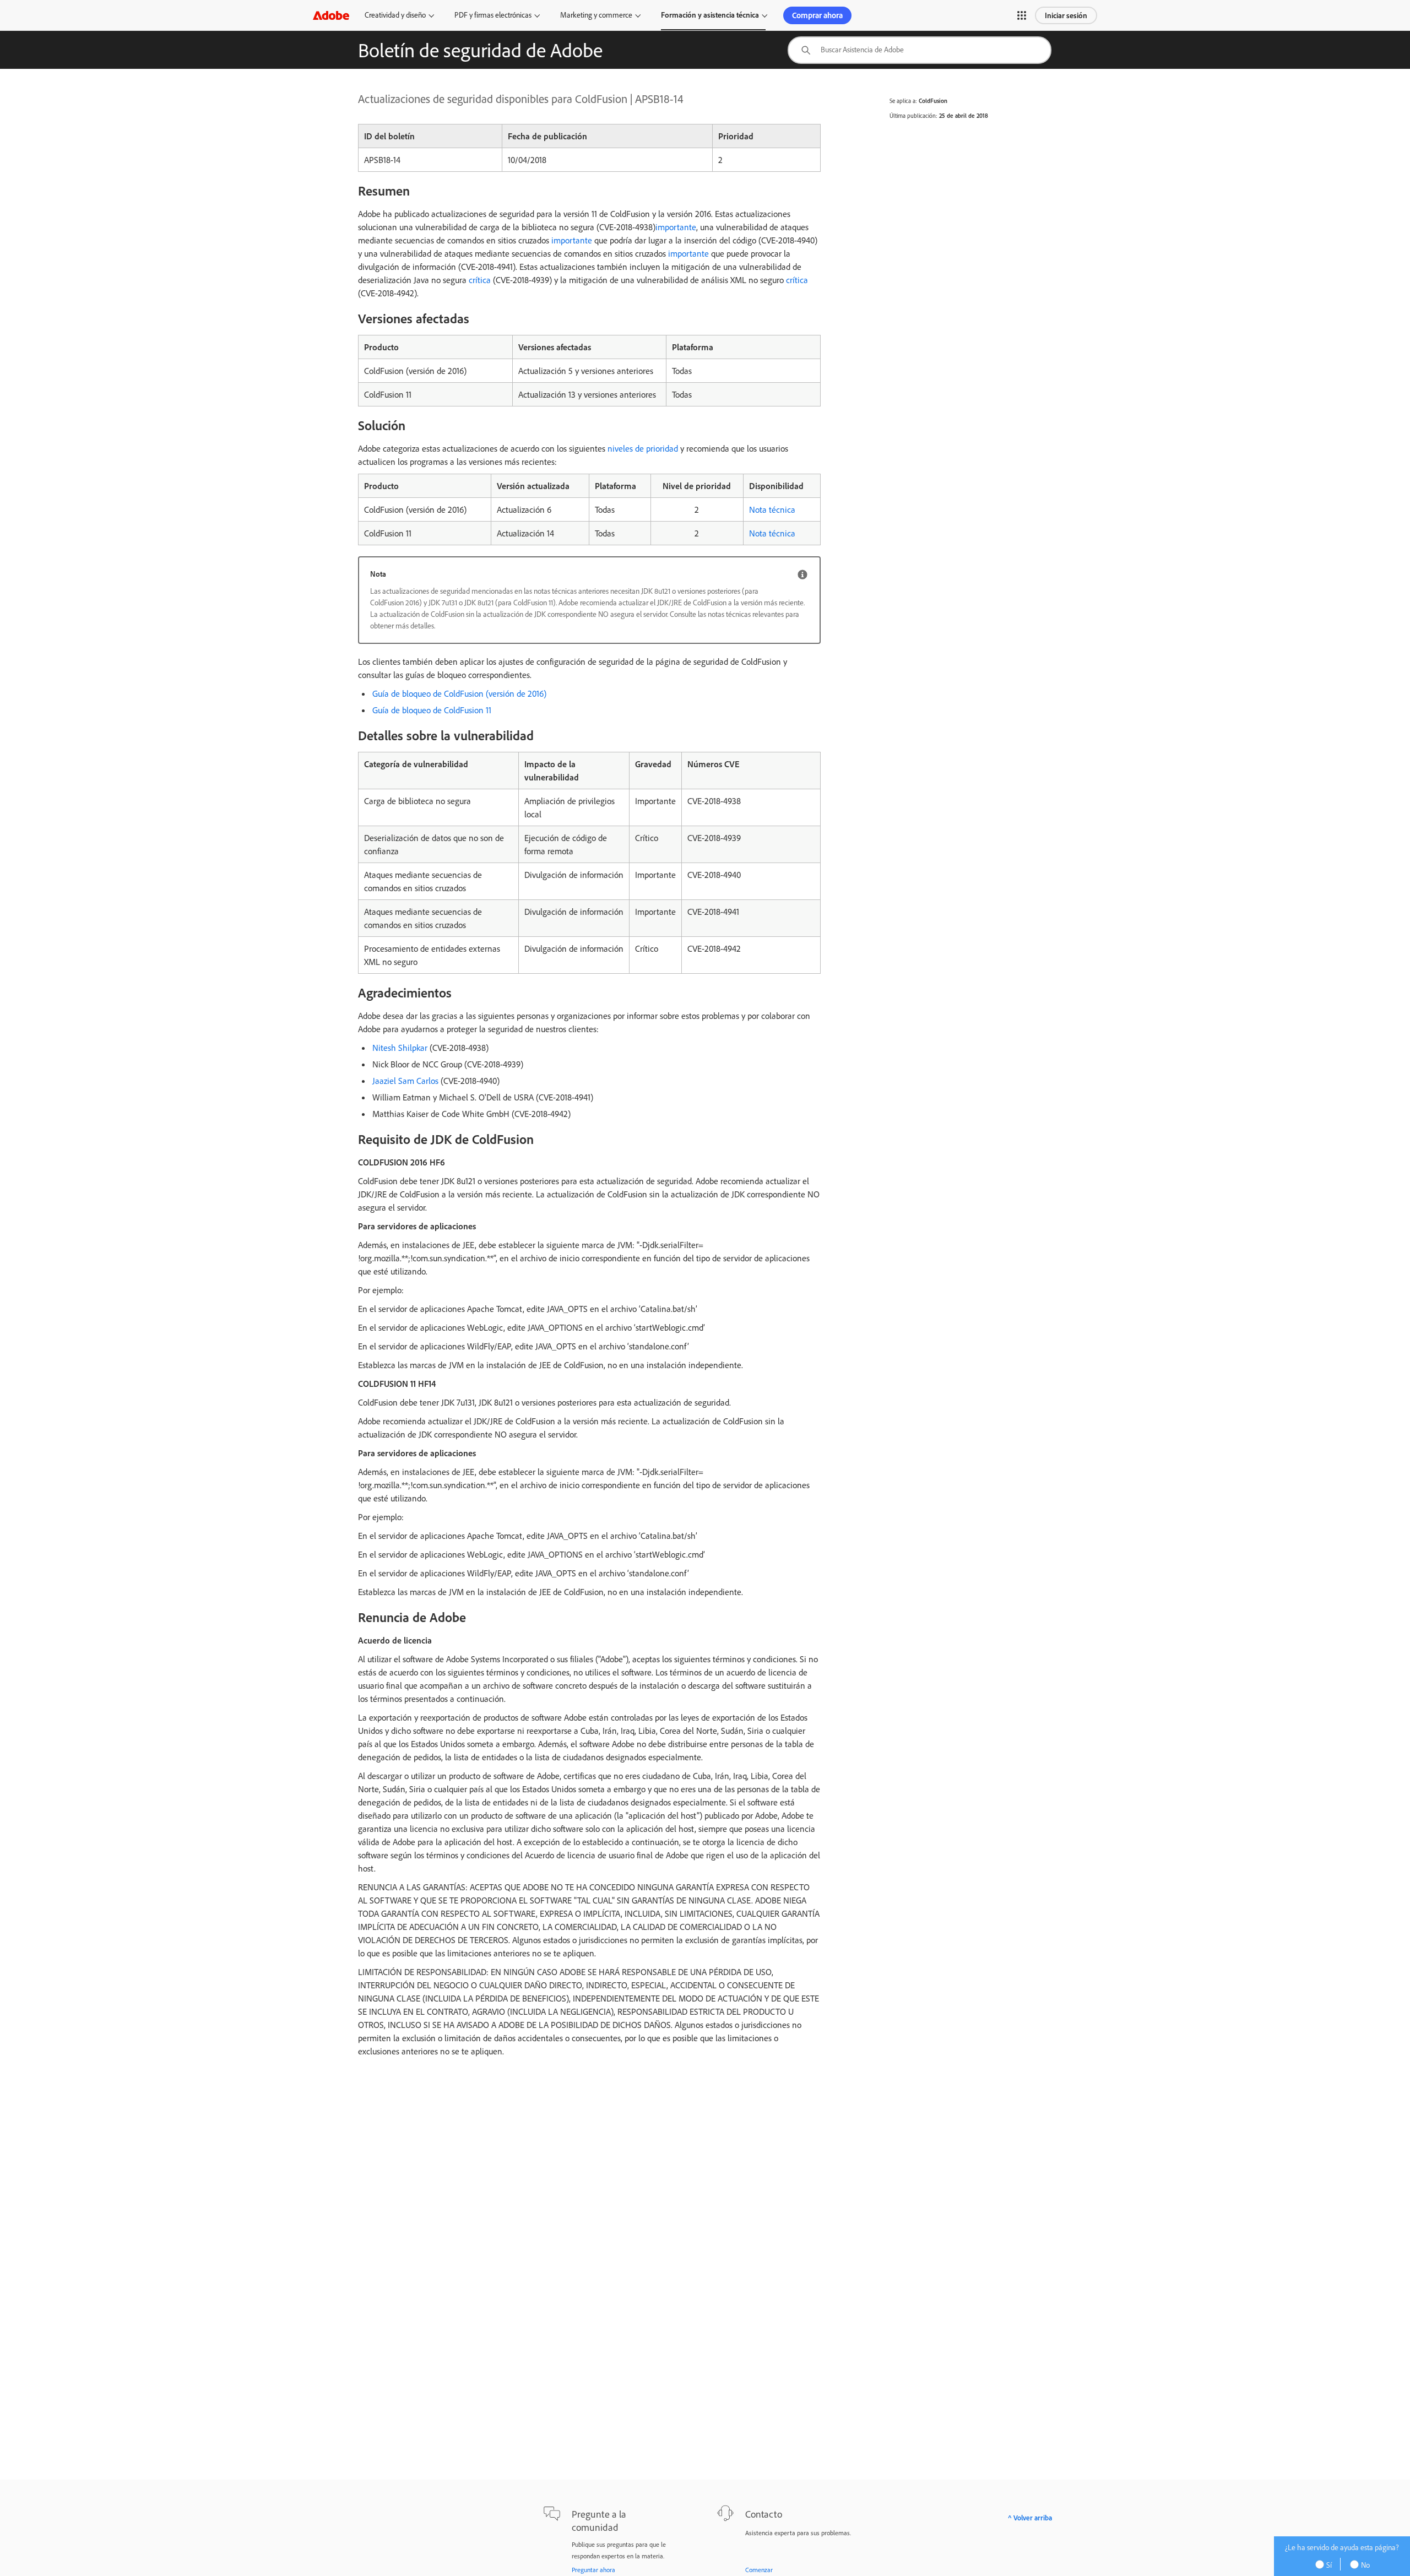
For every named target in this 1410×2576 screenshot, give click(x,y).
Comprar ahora (817, 15)
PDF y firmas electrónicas (493, 15)
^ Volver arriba (1030, 2518)
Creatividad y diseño (395, 15)
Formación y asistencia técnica (710, 15)
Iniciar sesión (1066, 15)
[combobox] (920, 50)
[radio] (1327, 2564)
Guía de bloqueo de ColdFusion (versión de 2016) (460, 693)
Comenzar (759, 2570)
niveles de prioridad (643, 448)
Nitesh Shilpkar (400, 1048)
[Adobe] (331, 15)
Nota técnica (772, 509)
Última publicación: (913, 116)
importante (676, 227)
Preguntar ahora (593, 2570)
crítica (480, 280)
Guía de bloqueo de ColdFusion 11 (432, 710)
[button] (1022, 15)
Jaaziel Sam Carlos (405, 1081)
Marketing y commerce (596, 15)
